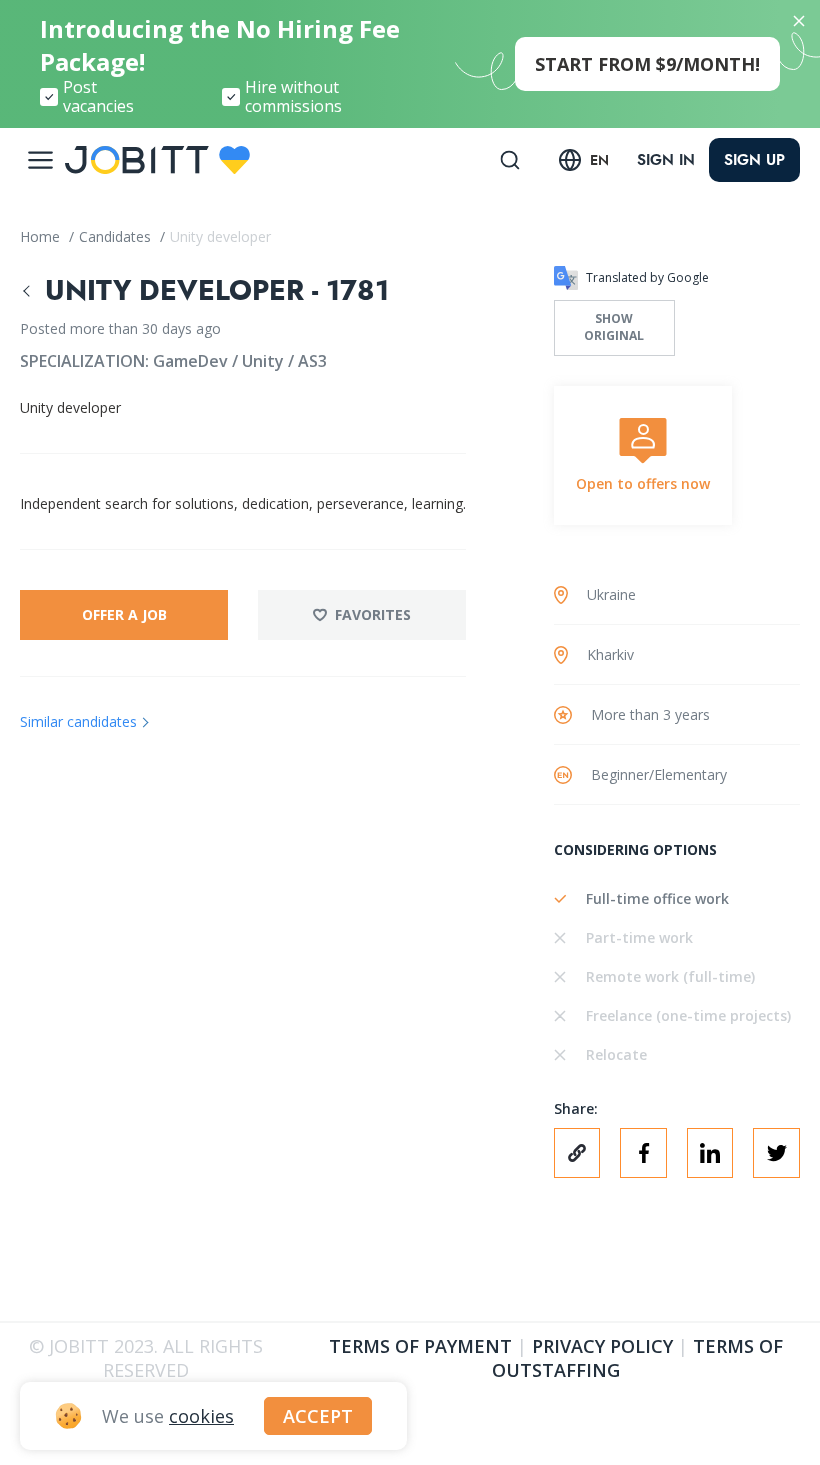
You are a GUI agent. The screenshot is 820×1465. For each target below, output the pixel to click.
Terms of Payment (420, 1346)
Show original (614, 327)
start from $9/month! (647, 64)
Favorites (373, 614)
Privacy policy (602, 1346)
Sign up (754, 160)
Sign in (666, 160)
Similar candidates (78, 721)
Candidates (117, 236)
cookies (201, 1416)
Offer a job (124, 614)
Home (42, 236)
